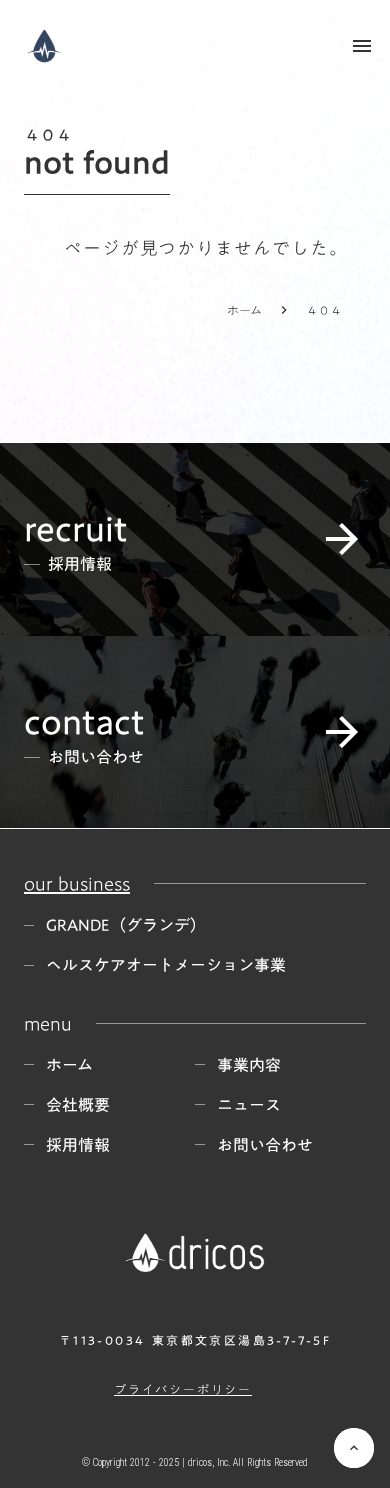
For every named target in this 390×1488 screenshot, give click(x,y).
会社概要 (78, 1105)
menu (362, 46)
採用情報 (78, 1145)
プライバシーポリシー (183, 1389)
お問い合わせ (265, 1145)
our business (77, 883)
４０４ (324, 310)
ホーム (244, 310)
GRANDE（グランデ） (126, 925)
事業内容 (249, 1065)
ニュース (249, 1105)
